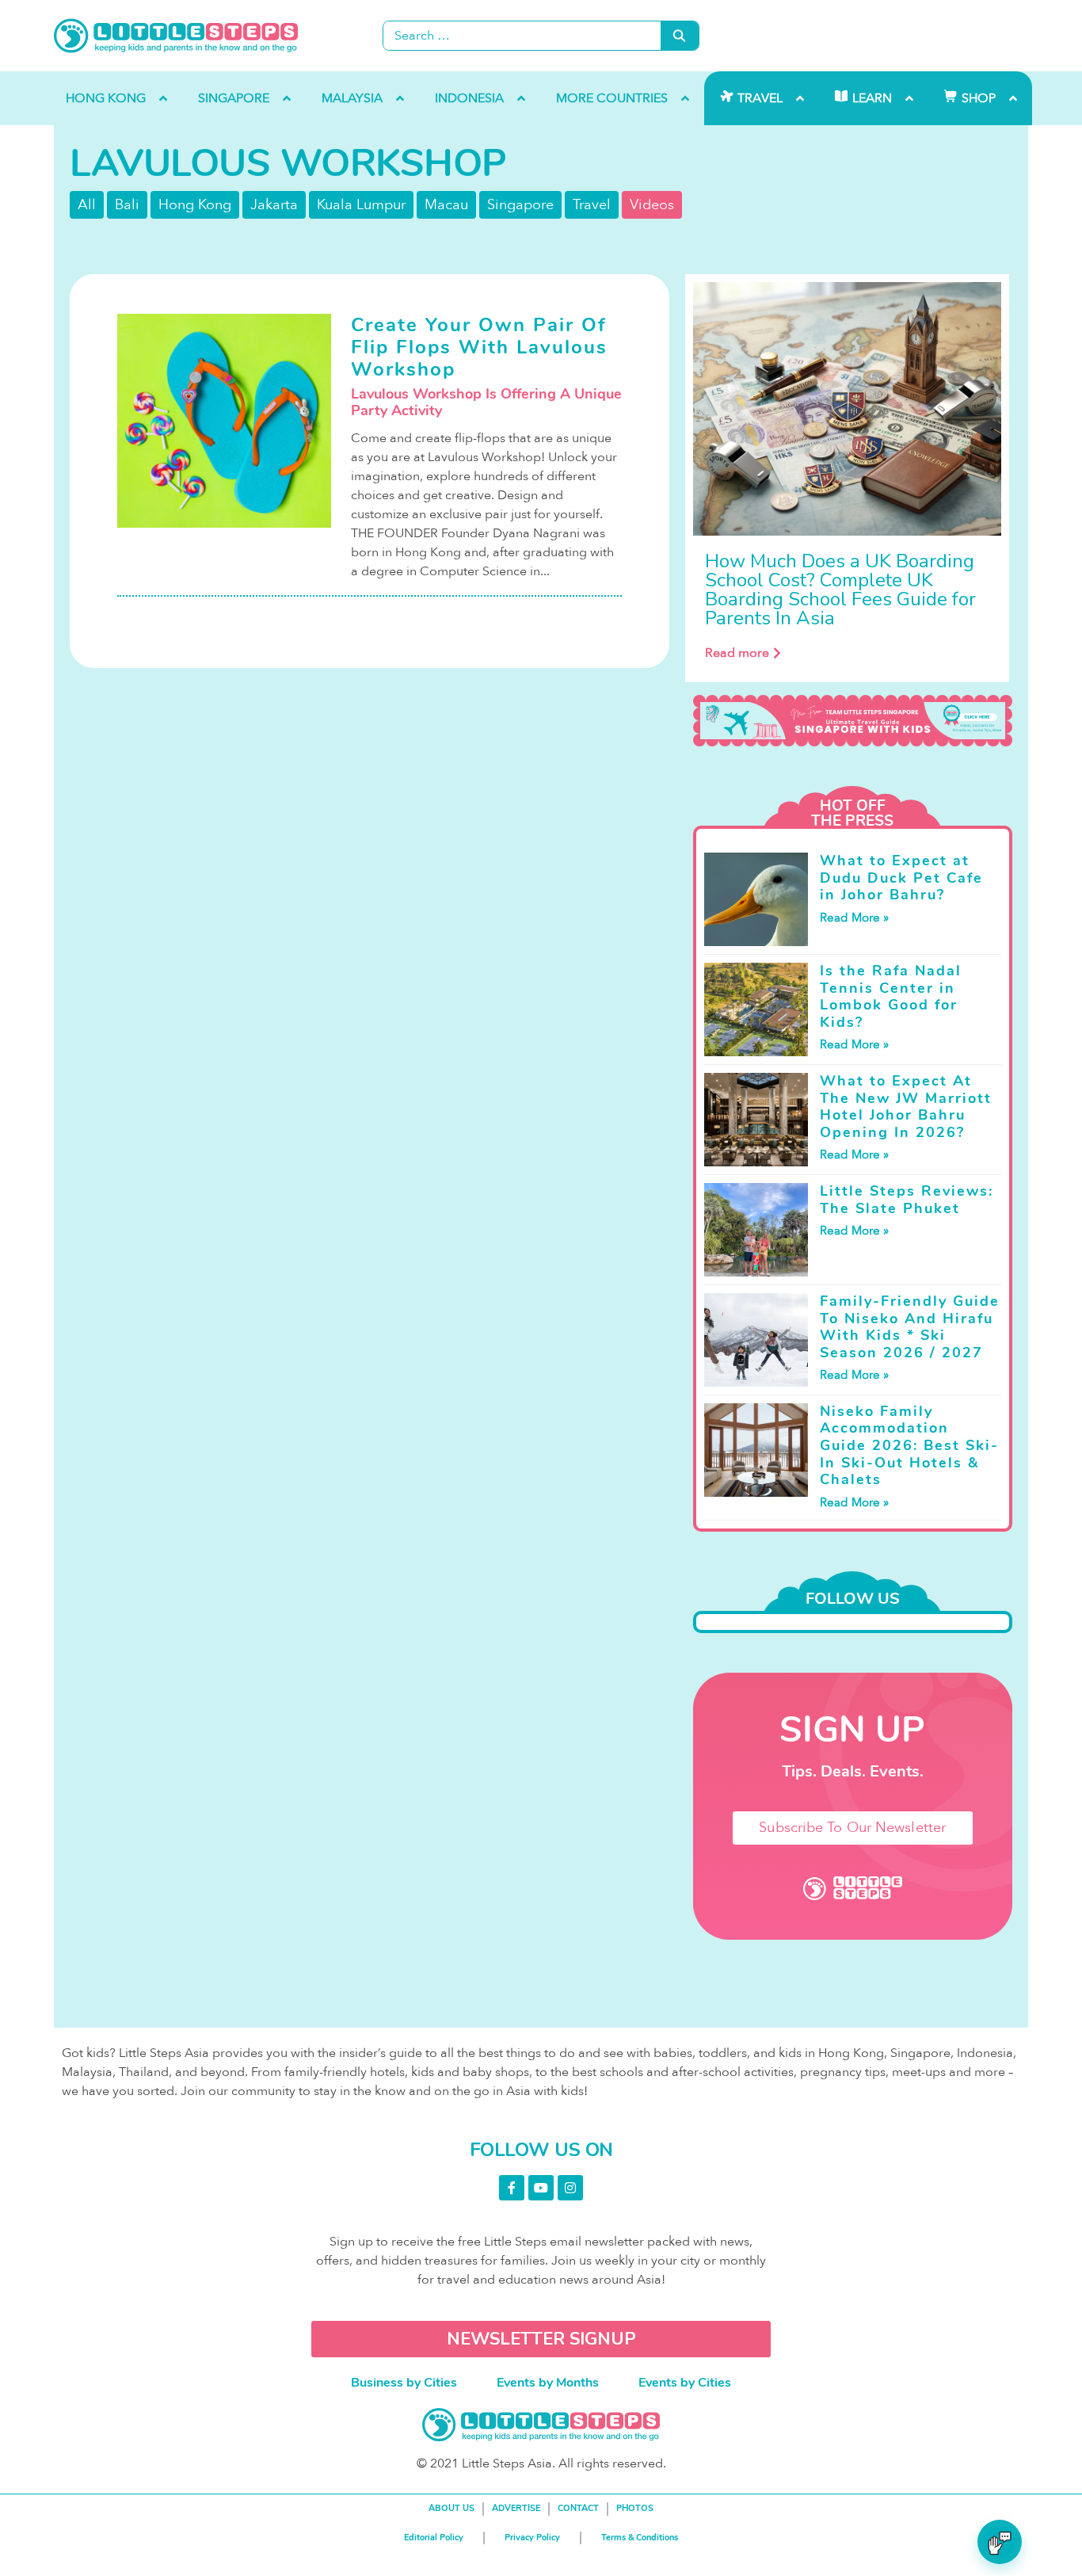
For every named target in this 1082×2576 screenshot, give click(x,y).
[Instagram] (570, 2188)
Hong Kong (195, 205)
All (87, 205)
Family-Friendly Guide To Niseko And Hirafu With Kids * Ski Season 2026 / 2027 (910, 1327)
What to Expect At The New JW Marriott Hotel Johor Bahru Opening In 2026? (906, 1107)
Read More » (854, 918)
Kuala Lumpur (361, 205)
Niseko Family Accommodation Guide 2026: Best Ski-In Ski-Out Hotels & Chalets (909, 1445)
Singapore (520, 205)
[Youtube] (541, 2188)
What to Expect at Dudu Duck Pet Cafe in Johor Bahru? (901, 878)
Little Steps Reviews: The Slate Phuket (907, 1200)
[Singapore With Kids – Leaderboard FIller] (853, 721)
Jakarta (274, 205)
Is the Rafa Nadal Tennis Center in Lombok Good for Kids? (891, 996)
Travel (592, 205)
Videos (652, 205)
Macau (446, 205)
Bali (127, 205)
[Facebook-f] (512, 2188)
